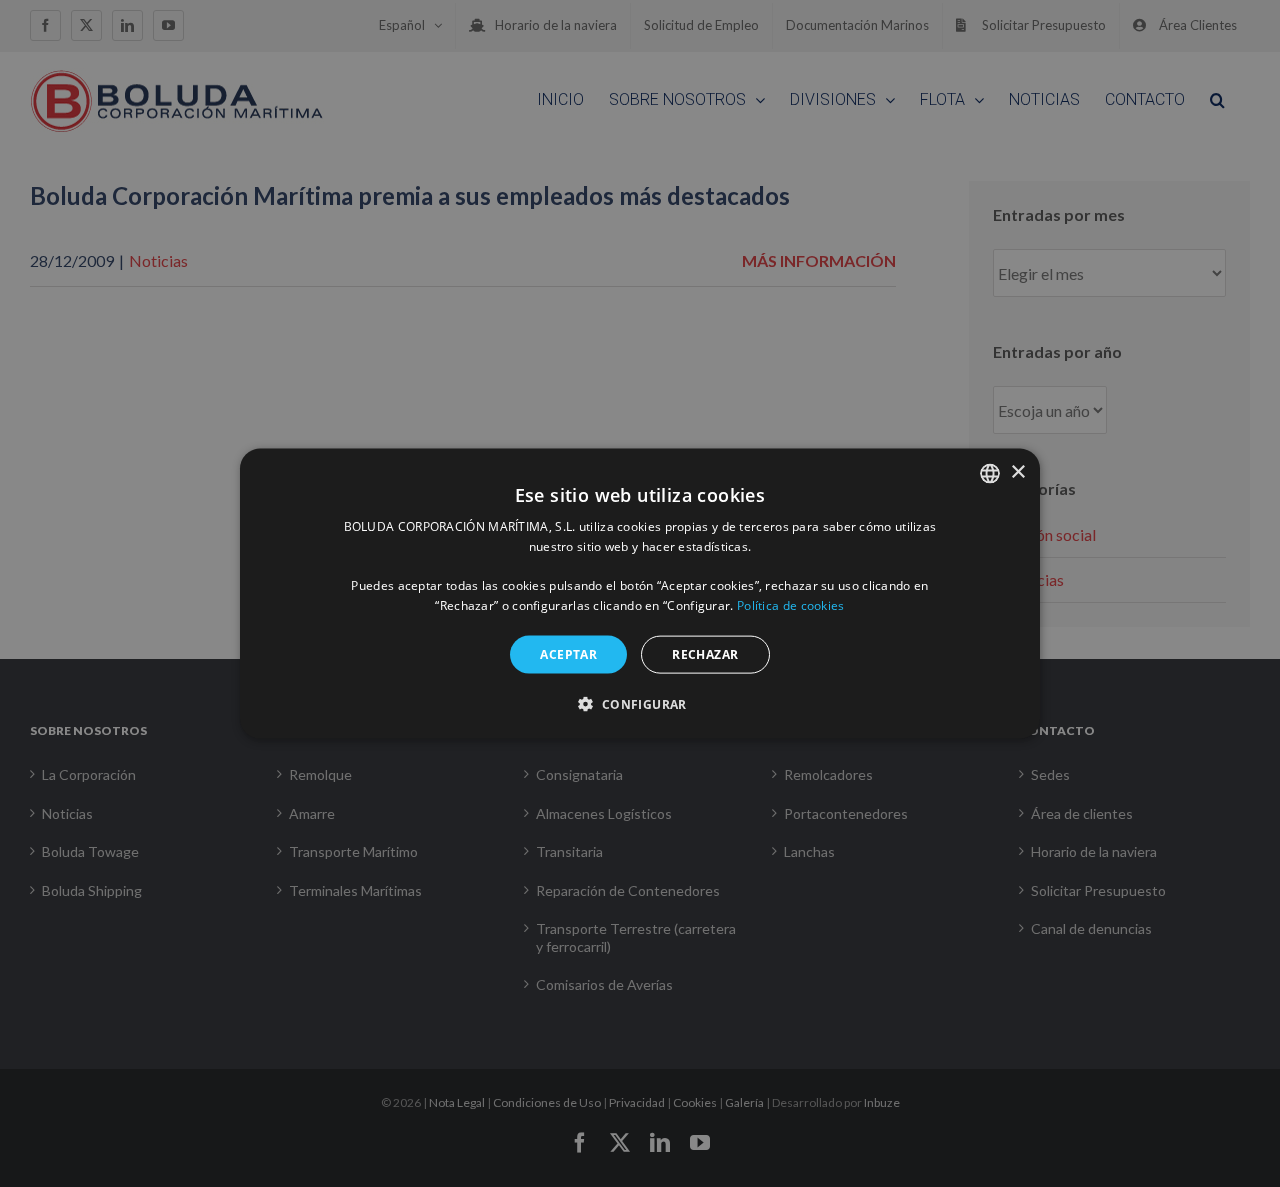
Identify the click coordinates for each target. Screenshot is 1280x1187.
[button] (639, 704)
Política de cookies (791, 605)
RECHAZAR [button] (705, 653)
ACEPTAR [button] (568, 653)
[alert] (640, 593)
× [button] (1017, 472)
